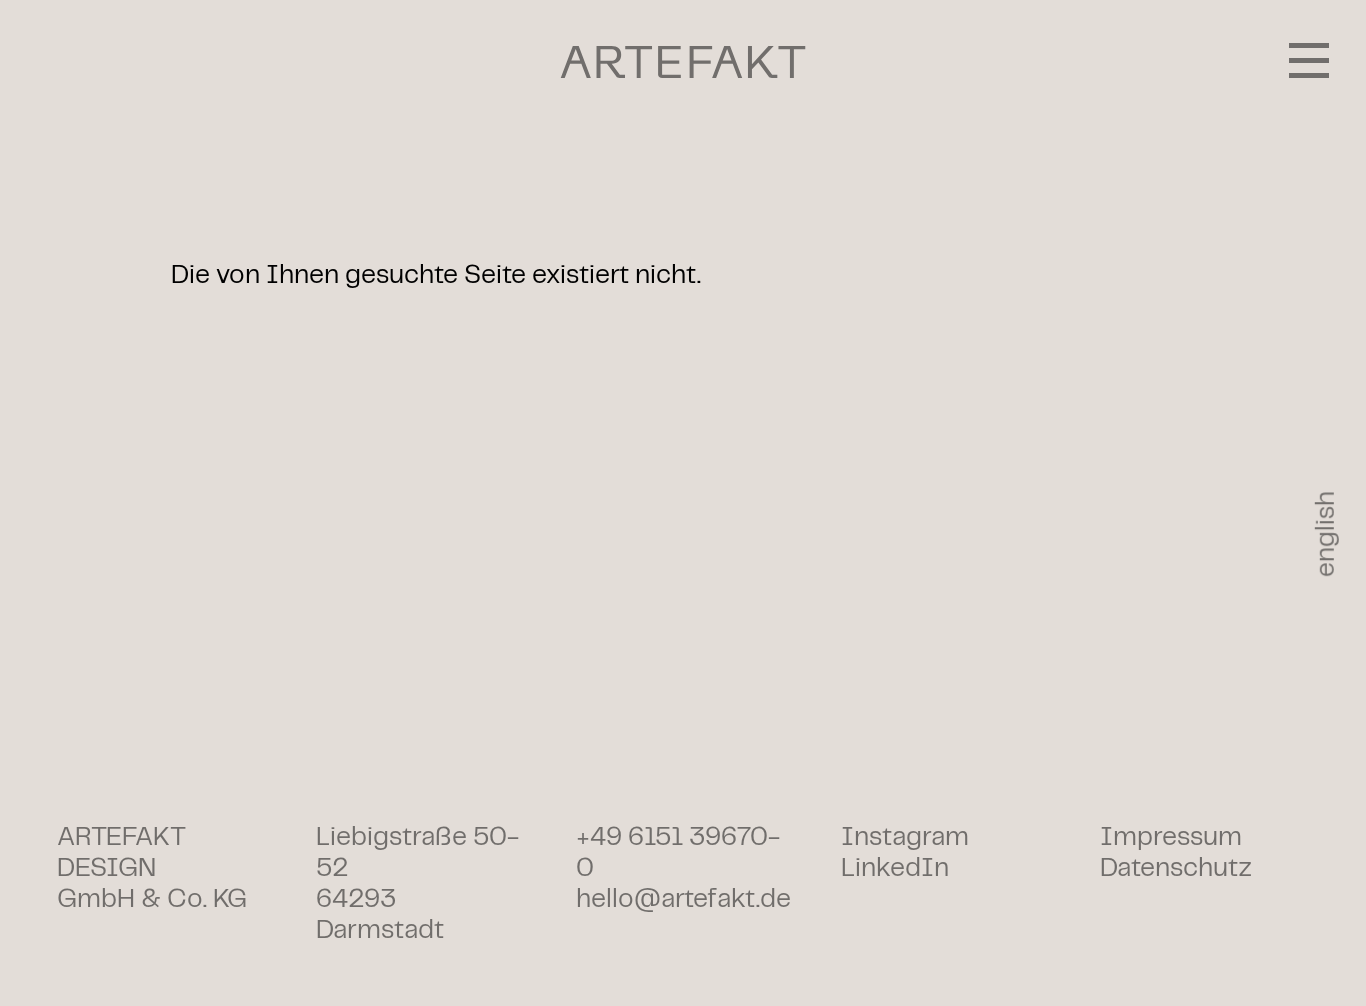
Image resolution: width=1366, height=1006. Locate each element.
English (1326, 534)
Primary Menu (1309, 60)
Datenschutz (1176, 868)
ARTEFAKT (683, 62)
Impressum (1171, 837)
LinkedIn (895, 868)
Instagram (905, 837)
